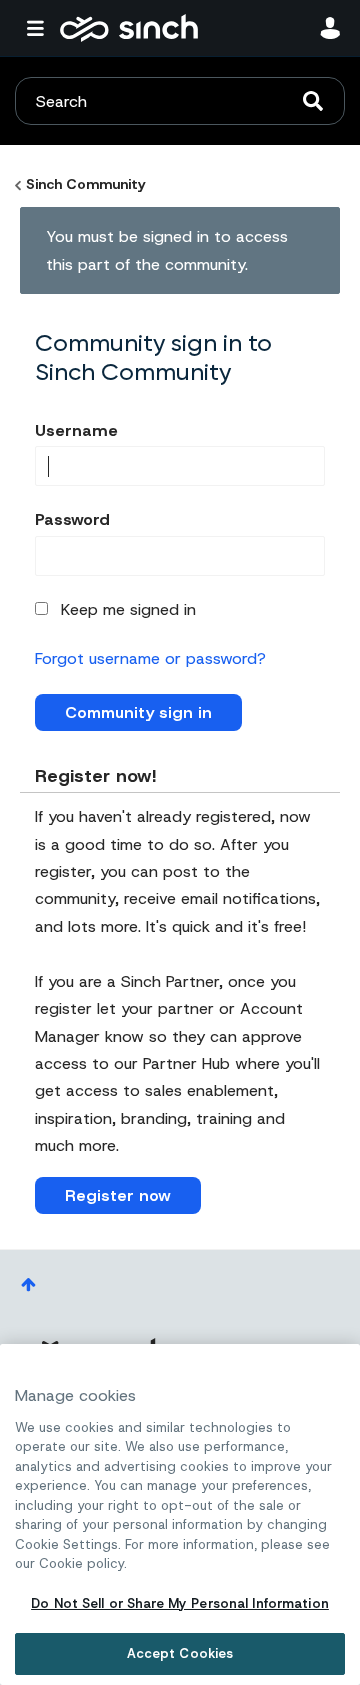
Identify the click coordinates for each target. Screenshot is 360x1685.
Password (72, 519)
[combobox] (180, 101)
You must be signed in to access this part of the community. (167, 250)
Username (76, 430)
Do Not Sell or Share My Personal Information (180, 1603)
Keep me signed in (128, 609)
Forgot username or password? (150, 658)
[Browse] (40, 28)
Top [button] (28, 1284)
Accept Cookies (180, 1653)
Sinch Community (129, 28)
